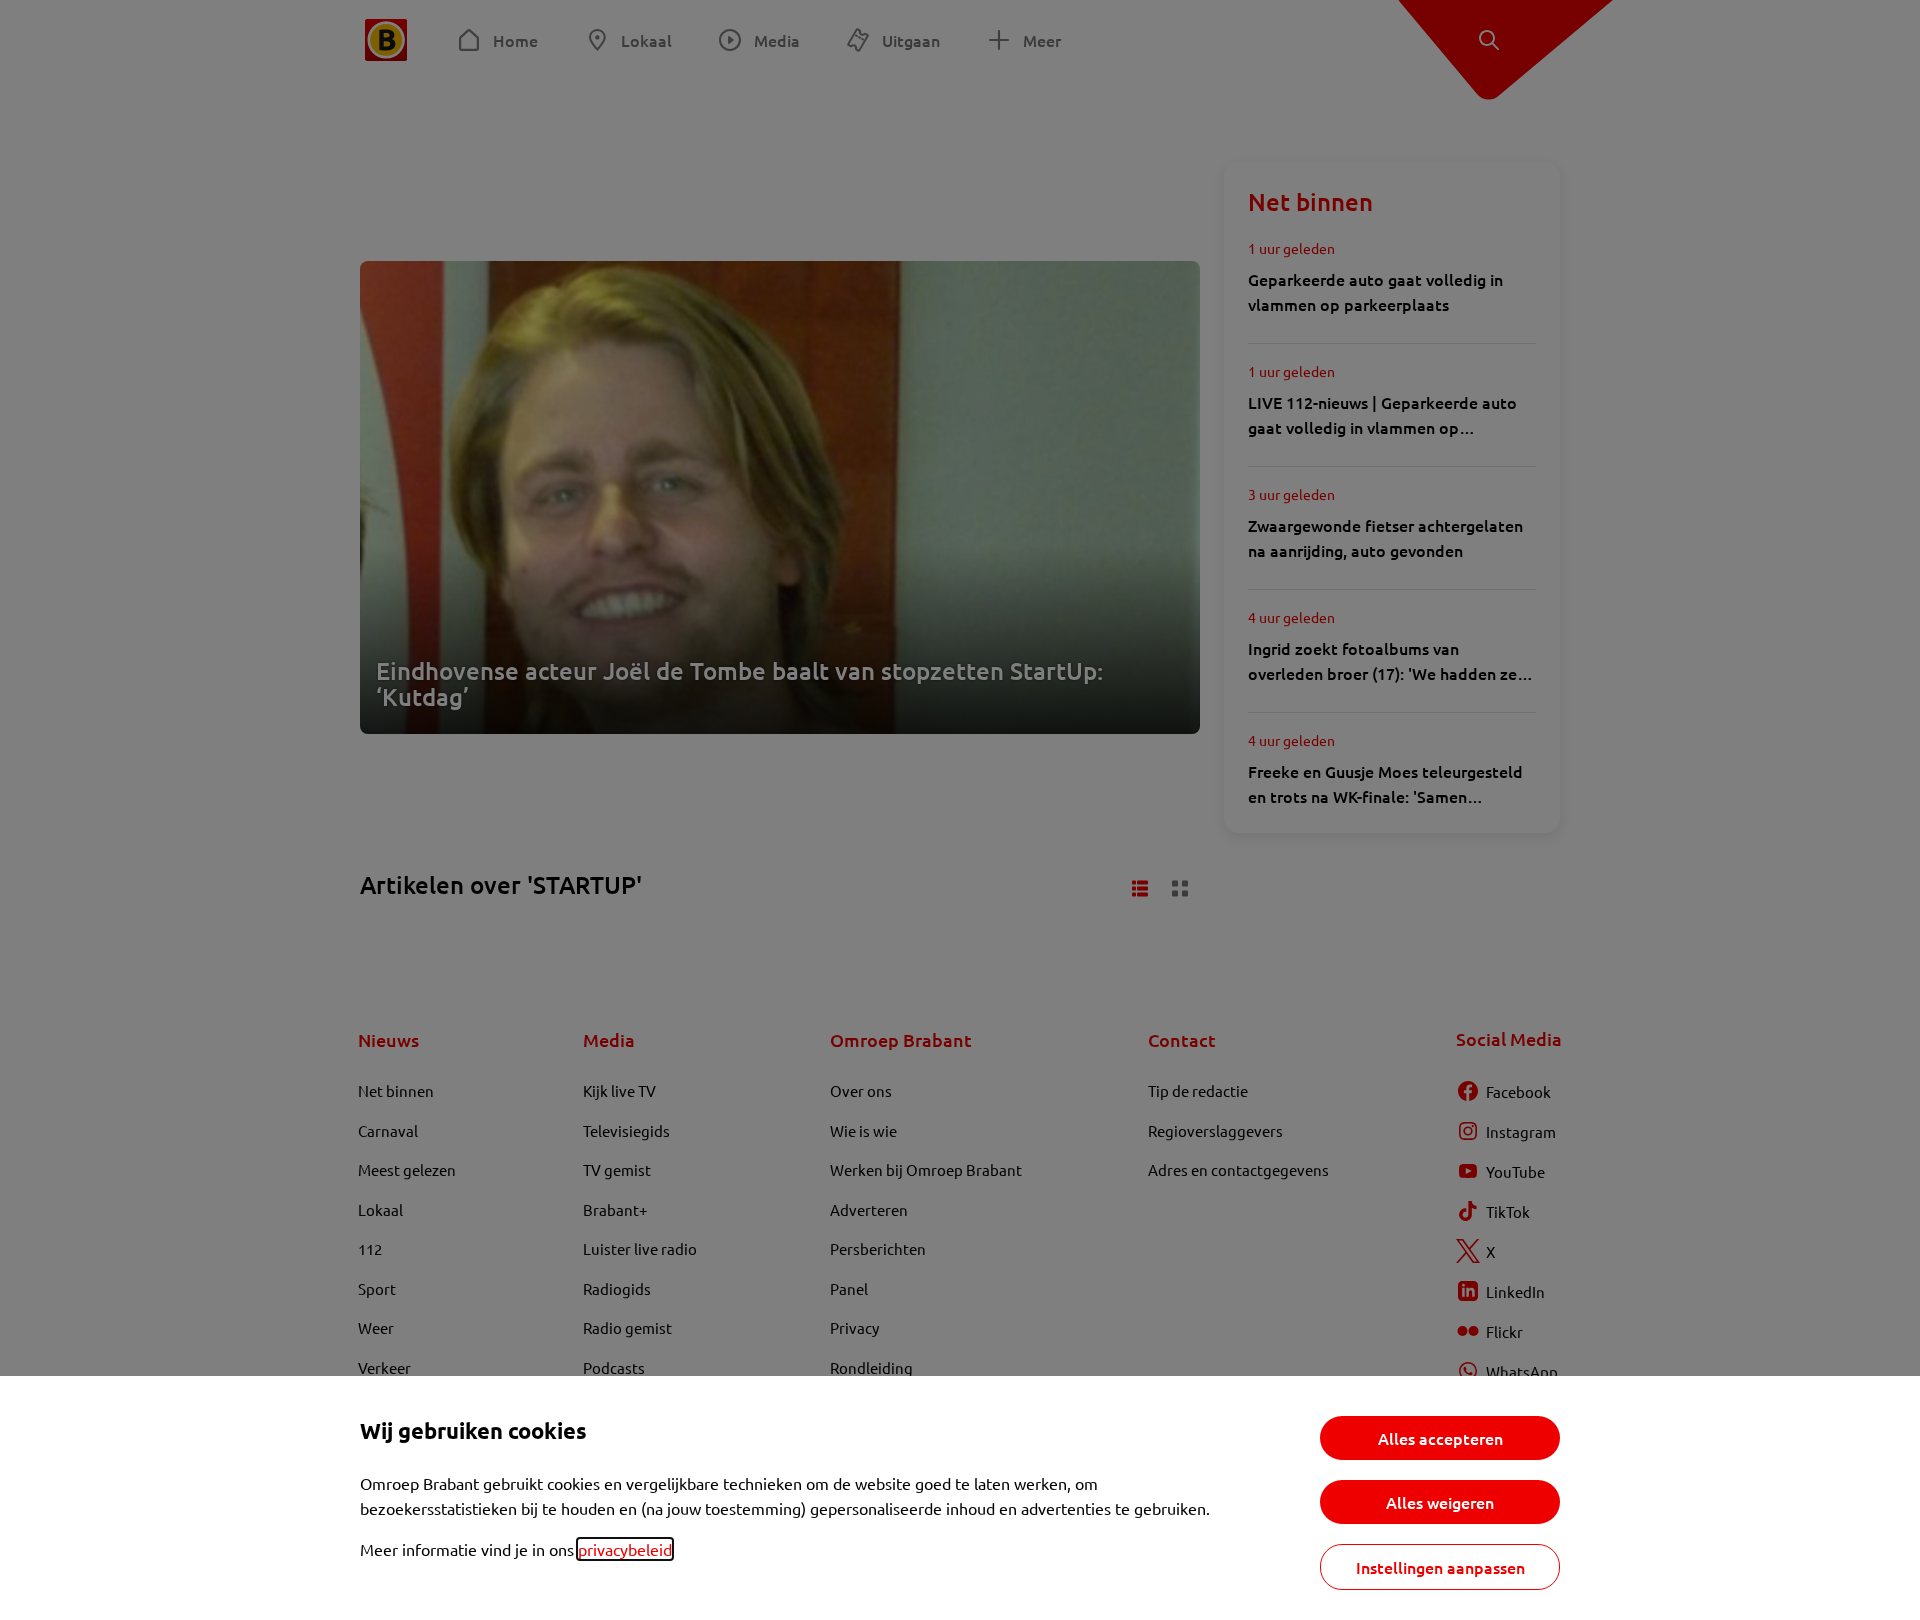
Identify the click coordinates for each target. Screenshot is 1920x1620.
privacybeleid (625, 1549)
